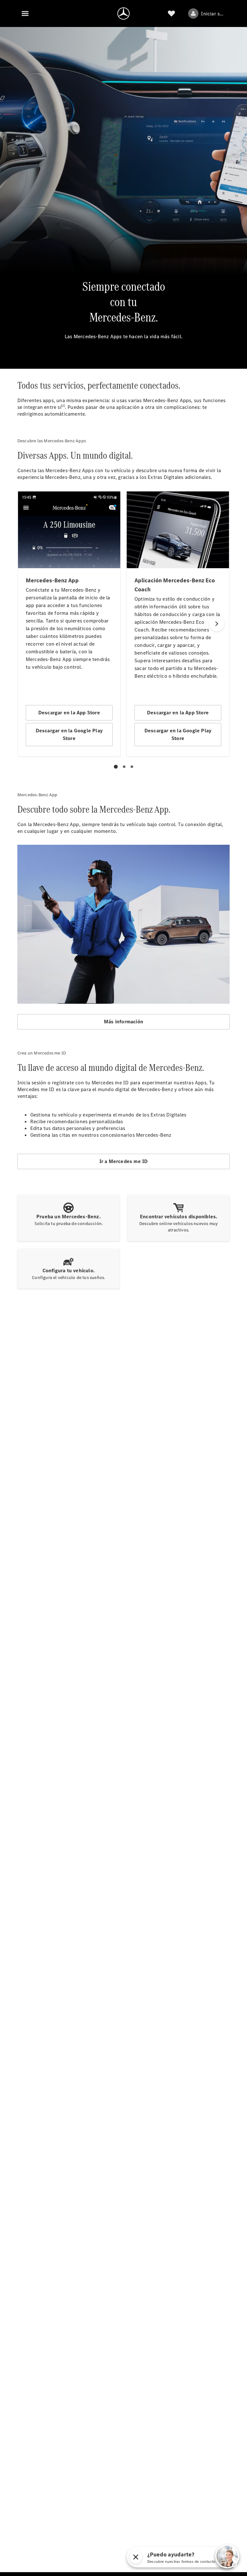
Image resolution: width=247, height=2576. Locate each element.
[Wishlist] (171, 13)
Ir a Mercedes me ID (124, 1161)
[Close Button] (136, 2557)
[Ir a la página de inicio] (123, 13)
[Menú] (25, 13)
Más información (123, 1022)
